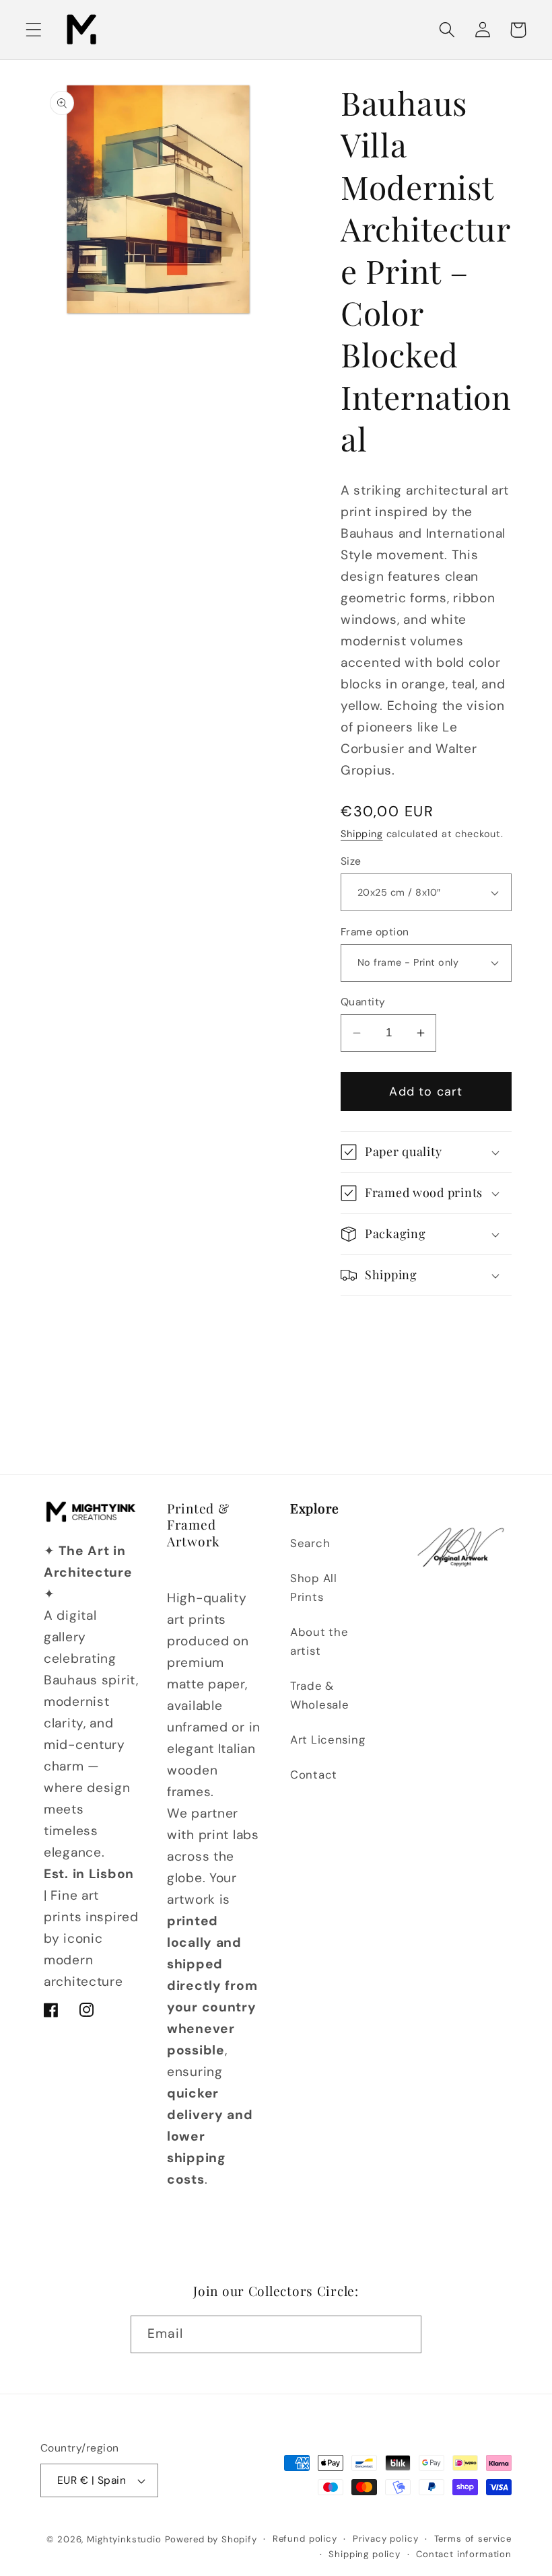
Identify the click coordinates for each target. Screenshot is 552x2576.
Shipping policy (365, 2554)
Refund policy (305, 2539)
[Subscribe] (403, 2334)
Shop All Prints (314, 1587)
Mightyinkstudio (124, 2539)
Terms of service (473, 2539)
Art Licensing (327, 1740)
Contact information (464, 2554)
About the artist (319, 1641)
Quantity (363, 1002)
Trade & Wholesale (319, 1695)
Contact (314, 1775)
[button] (34, 30)
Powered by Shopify (211, 2539)
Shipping (362, 834)
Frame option (375, 932)
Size (351, 861)
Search (310, 1543)
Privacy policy (386, 2539)
